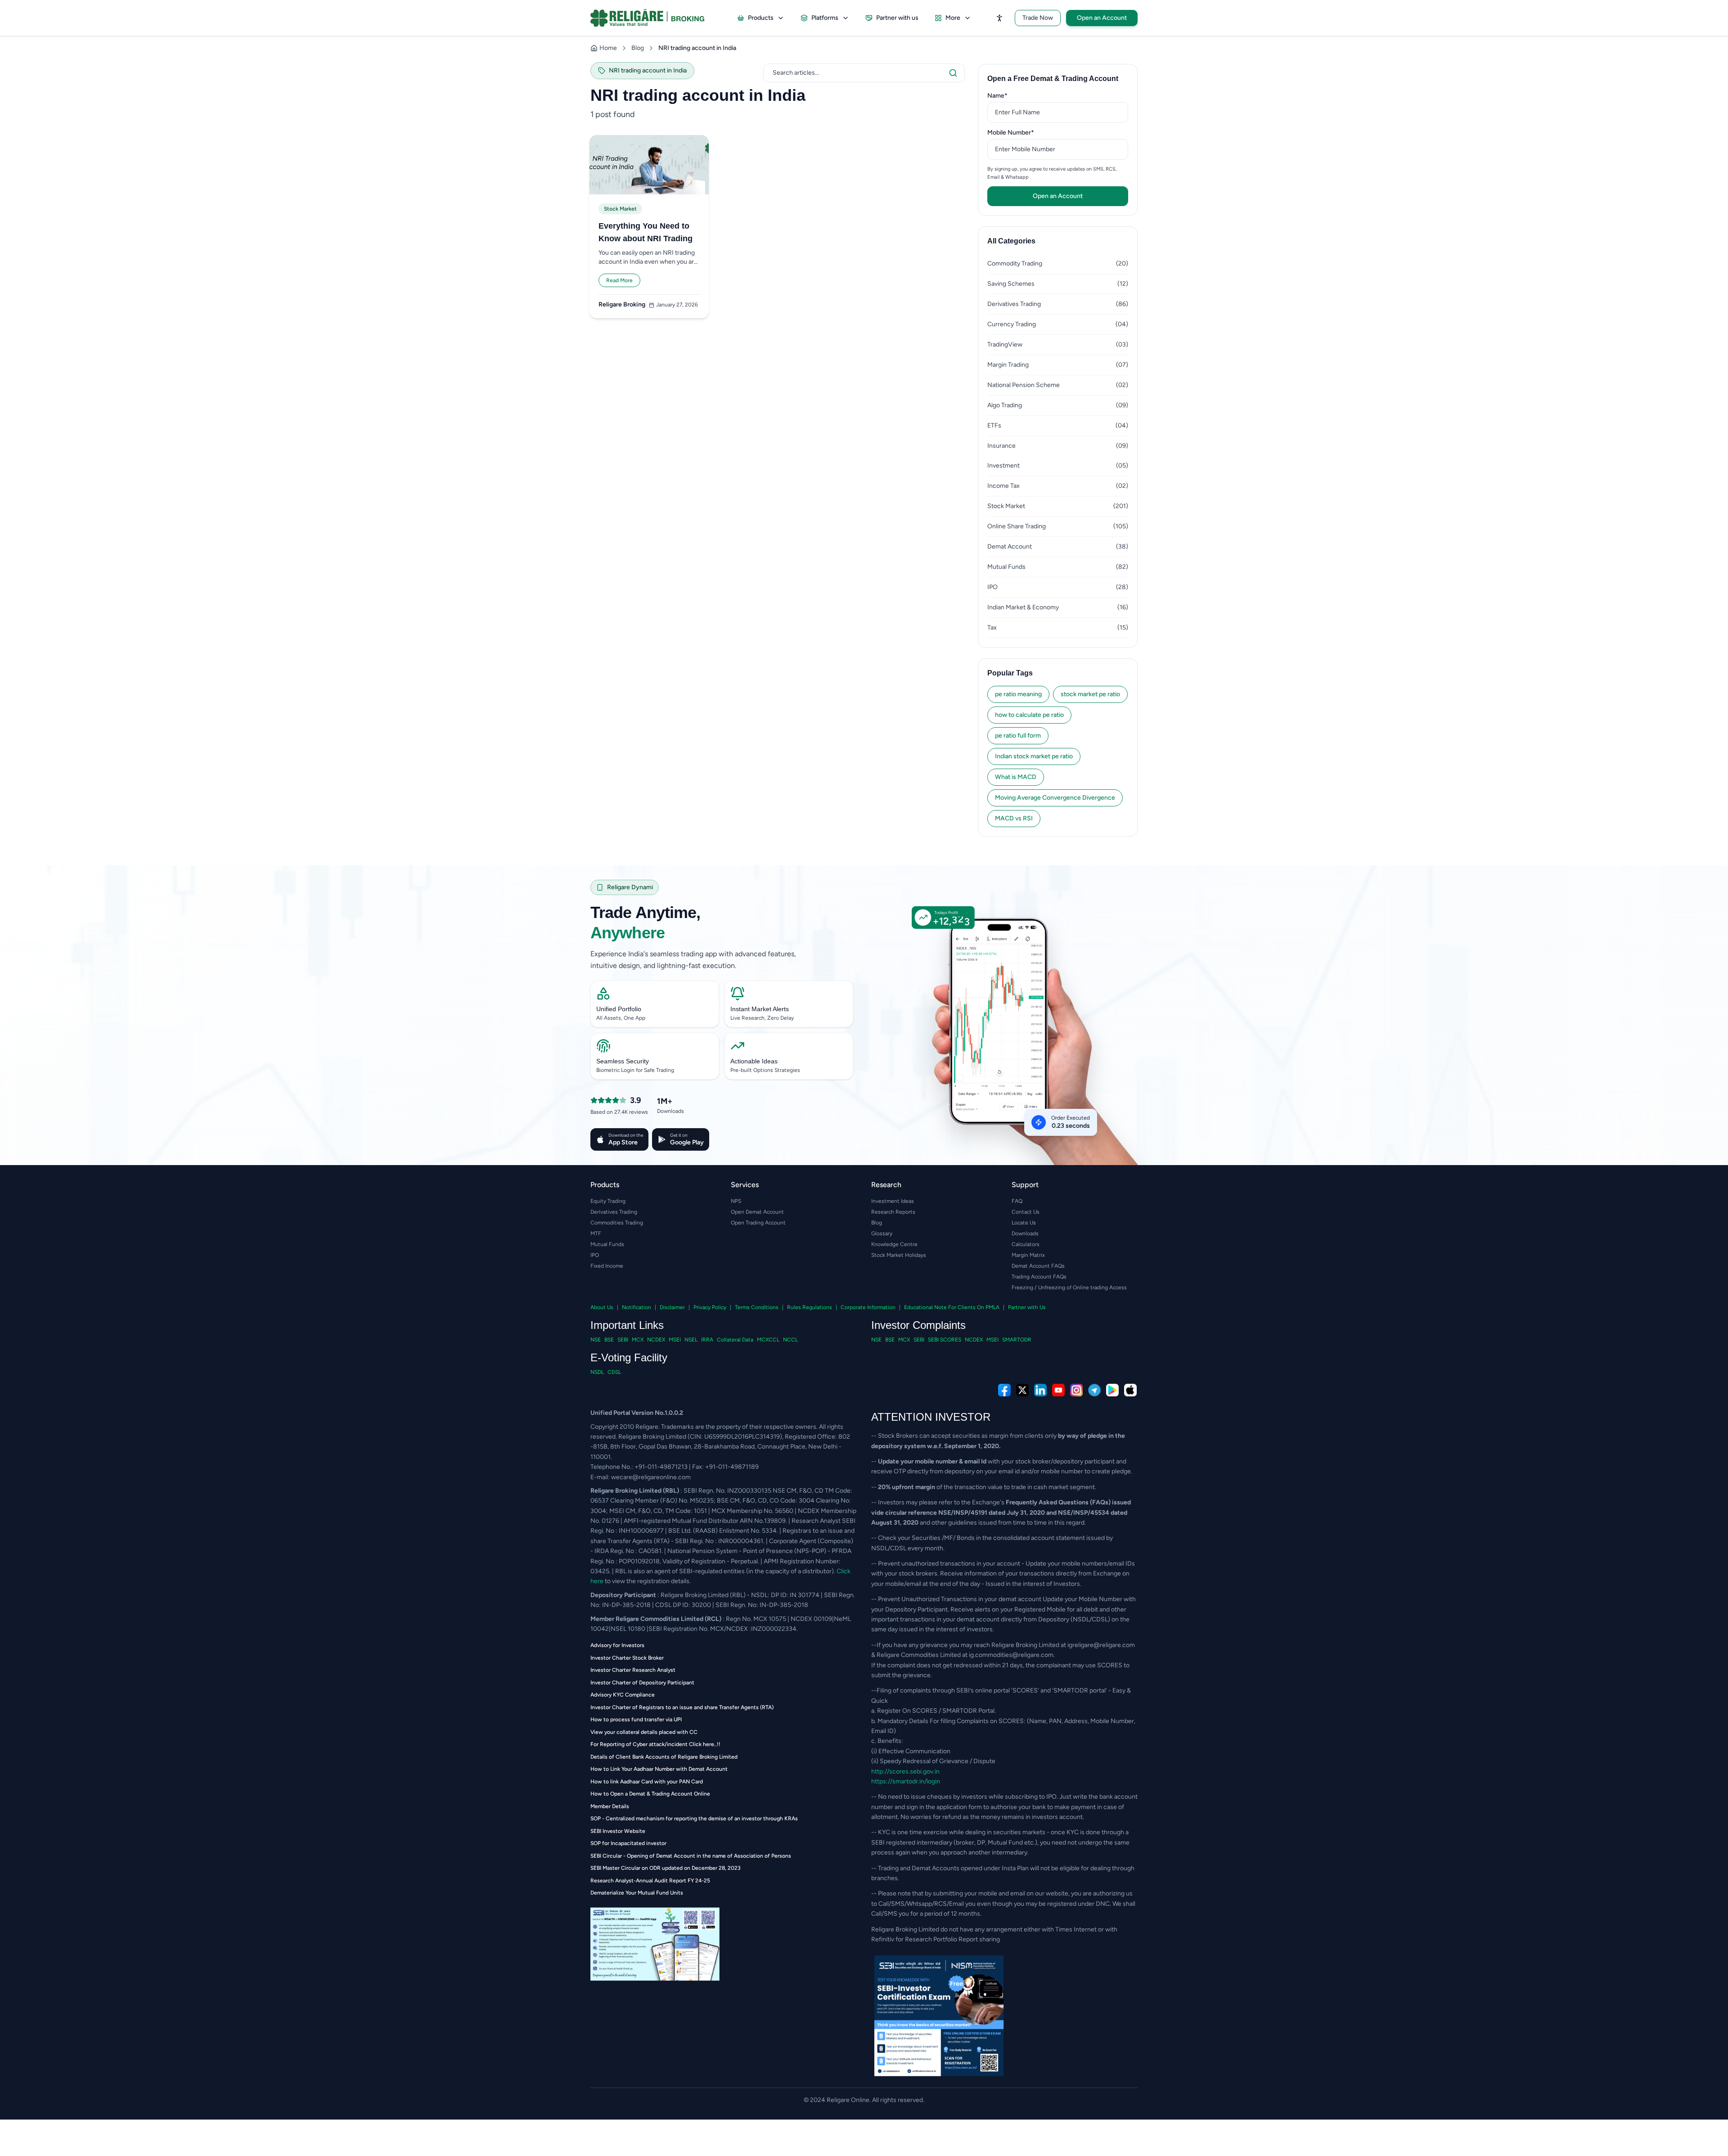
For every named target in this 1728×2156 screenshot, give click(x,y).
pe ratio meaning (1018, 694)
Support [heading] (1025, 1185)
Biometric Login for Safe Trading (635, 1070)
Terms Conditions (757, 1307)
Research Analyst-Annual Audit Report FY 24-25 (650, 1881)
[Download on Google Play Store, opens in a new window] (1112, 1390)
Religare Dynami (630, 887)
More (953, 18)
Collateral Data (735, 1340)
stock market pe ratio (1090, 694)
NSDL (597, 1372)
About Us (602, 1307)
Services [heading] (745, 1185)
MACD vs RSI (1014, 818)
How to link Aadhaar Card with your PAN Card (647, 1782)
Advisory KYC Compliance (623, 1695)
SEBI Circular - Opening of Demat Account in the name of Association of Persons (691, 1856)
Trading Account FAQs (1039, 1277)
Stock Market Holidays (899, 1255)
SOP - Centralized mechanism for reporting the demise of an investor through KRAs (694, 1818)
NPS (736, 1201)
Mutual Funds (607, 1244)
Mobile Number (1025, 132)
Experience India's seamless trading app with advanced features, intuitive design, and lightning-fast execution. (693, 960)
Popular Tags (1010, 673)
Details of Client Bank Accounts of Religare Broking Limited (664, 1757)
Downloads (1025, 1233)
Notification (637, 1307)
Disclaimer (672, 1307)
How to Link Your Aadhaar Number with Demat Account (659, 1769)
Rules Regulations (810, 1307)
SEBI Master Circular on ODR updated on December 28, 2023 (666, 1868)
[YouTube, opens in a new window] (1058, 1390)
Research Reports (893, 1212)
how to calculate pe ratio (1029, 715)
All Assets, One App (621, 1018)
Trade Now (1038, 18)
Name (1011, 95)
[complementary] (864, 1390)
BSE (609, 1340)
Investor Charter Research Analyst (633, 1670)
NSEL (691, 1340)
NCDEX (656, 1340)
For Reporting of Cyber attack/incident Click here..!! (655, 1744)
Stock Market (620, 209)
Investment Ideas (893, 1201)
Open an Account (1102, 18)
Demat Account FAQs (1038, 1266)
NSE (596, 1340)
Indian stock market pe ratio (1034, 756)
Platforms (825, 18)
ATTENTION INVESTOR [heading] (931, 1417)
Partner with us (897, 18)
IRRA (707, 1340)
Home (608, 48)
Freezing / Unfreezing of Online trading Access (1069, 1287)
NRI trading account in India (697, 48)
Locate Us (1024, 1223)
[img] (1006, 1041)
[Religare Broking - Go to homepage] (655, 18)
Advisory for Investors (617, 1645)
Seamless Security (623, 1061)
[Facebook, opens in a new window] (1004, 1390)
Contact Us (1026, 1212)
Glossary (882, 1233)
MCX (638, 1340)
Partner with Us (1027, 1307)
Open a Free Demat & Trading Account (1053, 79)
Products (761, 18)
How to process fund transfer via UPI (636, 1719)
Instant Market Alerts (760, 1009)
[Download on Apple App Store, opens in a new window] (1130, 1390)
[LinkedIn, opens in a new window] (1040, 1390)
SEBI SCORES (945, 1340)
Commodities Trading (617, 1223)
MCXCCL (768, 1340)
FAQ (1017, 1201)
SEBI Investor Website (618, 1831)
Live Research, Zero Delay (762, 1018)
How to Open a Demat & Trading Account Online (650, 1794)
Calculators (1026, 1244)
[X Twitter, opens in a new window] (1022, 1390)
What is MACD (1016, 777)
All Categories (1011, 241)
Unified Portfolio (619, 1009)
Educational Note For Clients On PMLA (952, 1307)
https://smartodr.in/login (906, 1781)
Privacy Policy (710, 1307)
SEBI (623, 1340)
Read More (619, 280)
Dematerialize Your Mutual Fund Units (637, 1893)
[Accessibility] (999, 18)
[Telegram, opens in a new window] (1094, 1390)
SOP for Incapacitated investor (628, 1843)
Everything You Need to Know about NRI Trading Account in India (646, 233)
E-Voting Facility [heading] (629, 1357)
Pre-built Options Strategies (765, 1070)
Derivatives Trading (614, 1212)
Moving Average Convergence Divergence (1055, 798)
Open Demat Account (757, 1212)
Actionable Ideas (754, 1061)
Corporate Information (868, 1307)
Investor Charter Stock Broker (627, 1658)
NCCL (790, 1340)
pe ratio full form (1018, 736)
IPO (595, 1255)
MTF (596, 1233)
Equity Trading (608, 1201)
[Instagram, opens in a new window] (1076, 1390)
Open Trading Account (758, 1223)
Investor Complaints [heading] (918, 1325)
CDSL (614, 1372)
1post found (613, 114)
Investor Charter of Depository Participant (642, 1683)
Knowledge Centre (894, 1244)
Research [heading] (886, 1185)
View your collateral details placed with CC (644, 1732)
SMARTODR (1017, 1340)
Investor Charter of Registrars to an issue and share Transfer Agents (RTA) (682, 1707)
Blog (638, 48)
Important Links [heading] (627, 1325)
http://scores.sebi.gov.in (905, 1771)
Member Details (610, 1806)
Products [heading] (605, 1185)
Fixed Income (607, 1266)
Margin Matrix (1028, 1255)
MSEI (675, 1340)
